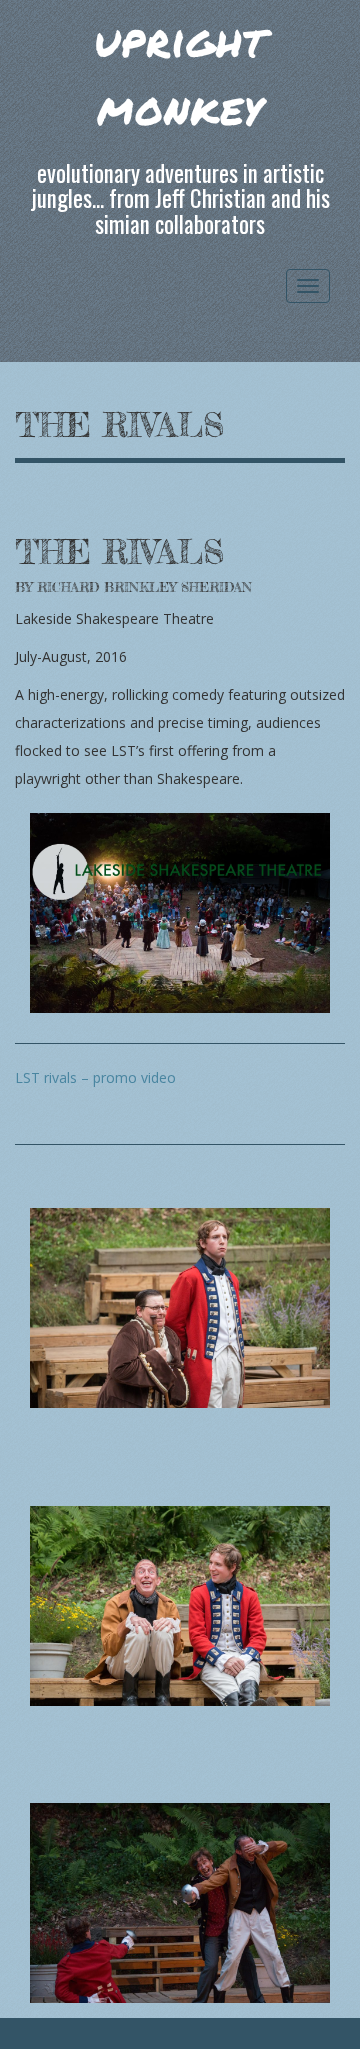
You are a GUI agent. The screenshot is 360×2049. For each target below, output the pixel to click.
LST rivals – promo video (95, 1077)
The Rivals (119, 425)
